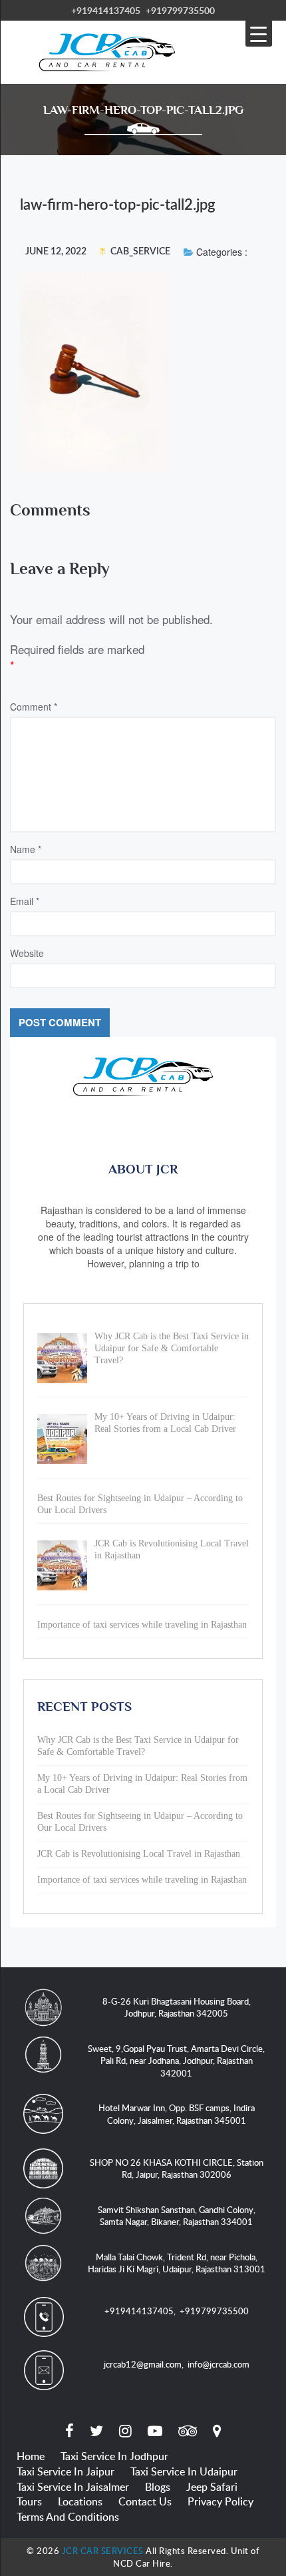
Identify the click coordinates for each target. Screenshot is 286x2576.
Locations (80, 2501)
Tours (29, 2501)
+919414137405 (106, 10)
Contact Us (145, 2501)
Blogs (158, 2487)
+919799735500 (180, 10)
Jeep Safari (212, 2487)
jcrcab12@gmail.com (143, 2364)
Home (31, 2456)
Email (25, 901)
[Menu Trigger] (259, 33)
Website (27, 953)
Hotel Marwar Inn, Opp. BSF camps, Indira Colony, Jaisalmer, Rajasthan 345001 (177, 2114)
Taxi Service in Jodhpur (114, 2456)
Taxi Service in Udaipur (184, 2471)
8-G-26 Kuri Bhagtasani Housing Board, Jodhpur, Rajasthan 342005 (177, 2008)
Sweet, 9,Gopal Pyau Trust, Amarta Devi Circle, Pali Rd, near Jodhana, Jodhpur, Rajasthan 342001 (176, 2061)
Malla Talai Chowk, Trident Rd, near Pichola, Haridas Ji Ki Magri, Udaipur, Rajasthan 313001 (177, 2263)
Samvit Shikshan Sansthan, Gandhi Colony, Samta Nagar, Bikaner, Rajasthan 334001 (177, 2216)
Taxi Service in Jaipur (66, 2471)
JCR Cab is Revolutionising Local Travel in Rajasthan (139, 1854)
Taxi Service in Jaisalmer (73, 2487)
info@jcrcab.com (218, 2364)
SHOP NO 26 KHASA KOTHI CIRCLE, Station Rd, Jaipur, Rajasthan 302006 (177, 2169)
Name (26, 849)
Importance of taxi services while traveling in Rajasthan (142, 1880)
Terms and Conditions (68, 2517)
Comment (34, 707)
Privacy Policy (220, 2501)
